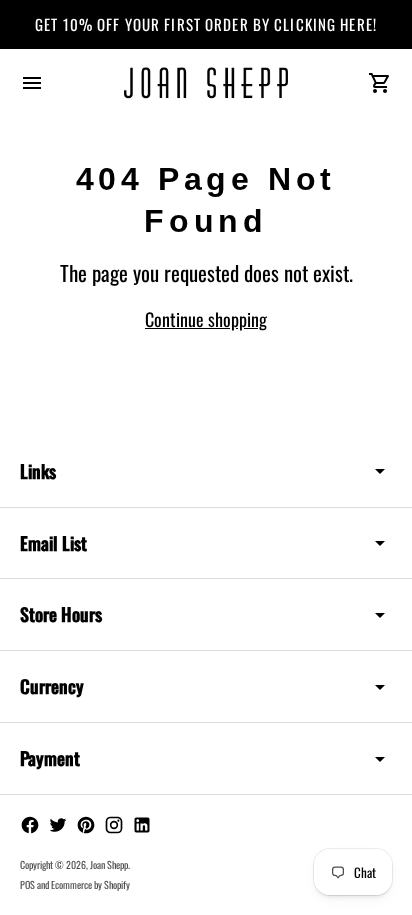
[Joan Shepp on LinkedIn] (142, 825)
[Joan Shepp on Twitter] (58, 825)
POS (27, 884)
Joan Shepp (109, 864)
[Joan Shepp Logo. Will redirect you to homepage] (206, 83)
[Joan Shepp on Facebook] (30, 825)
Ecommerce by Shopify (90, 884)
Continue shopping (206, 319)
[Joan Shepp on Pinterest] (86, 825)
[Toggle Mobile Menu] (32, 83)
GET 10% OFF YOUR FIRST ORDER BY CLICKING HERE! (206, 24)
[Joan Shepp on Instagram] (114, 825)
